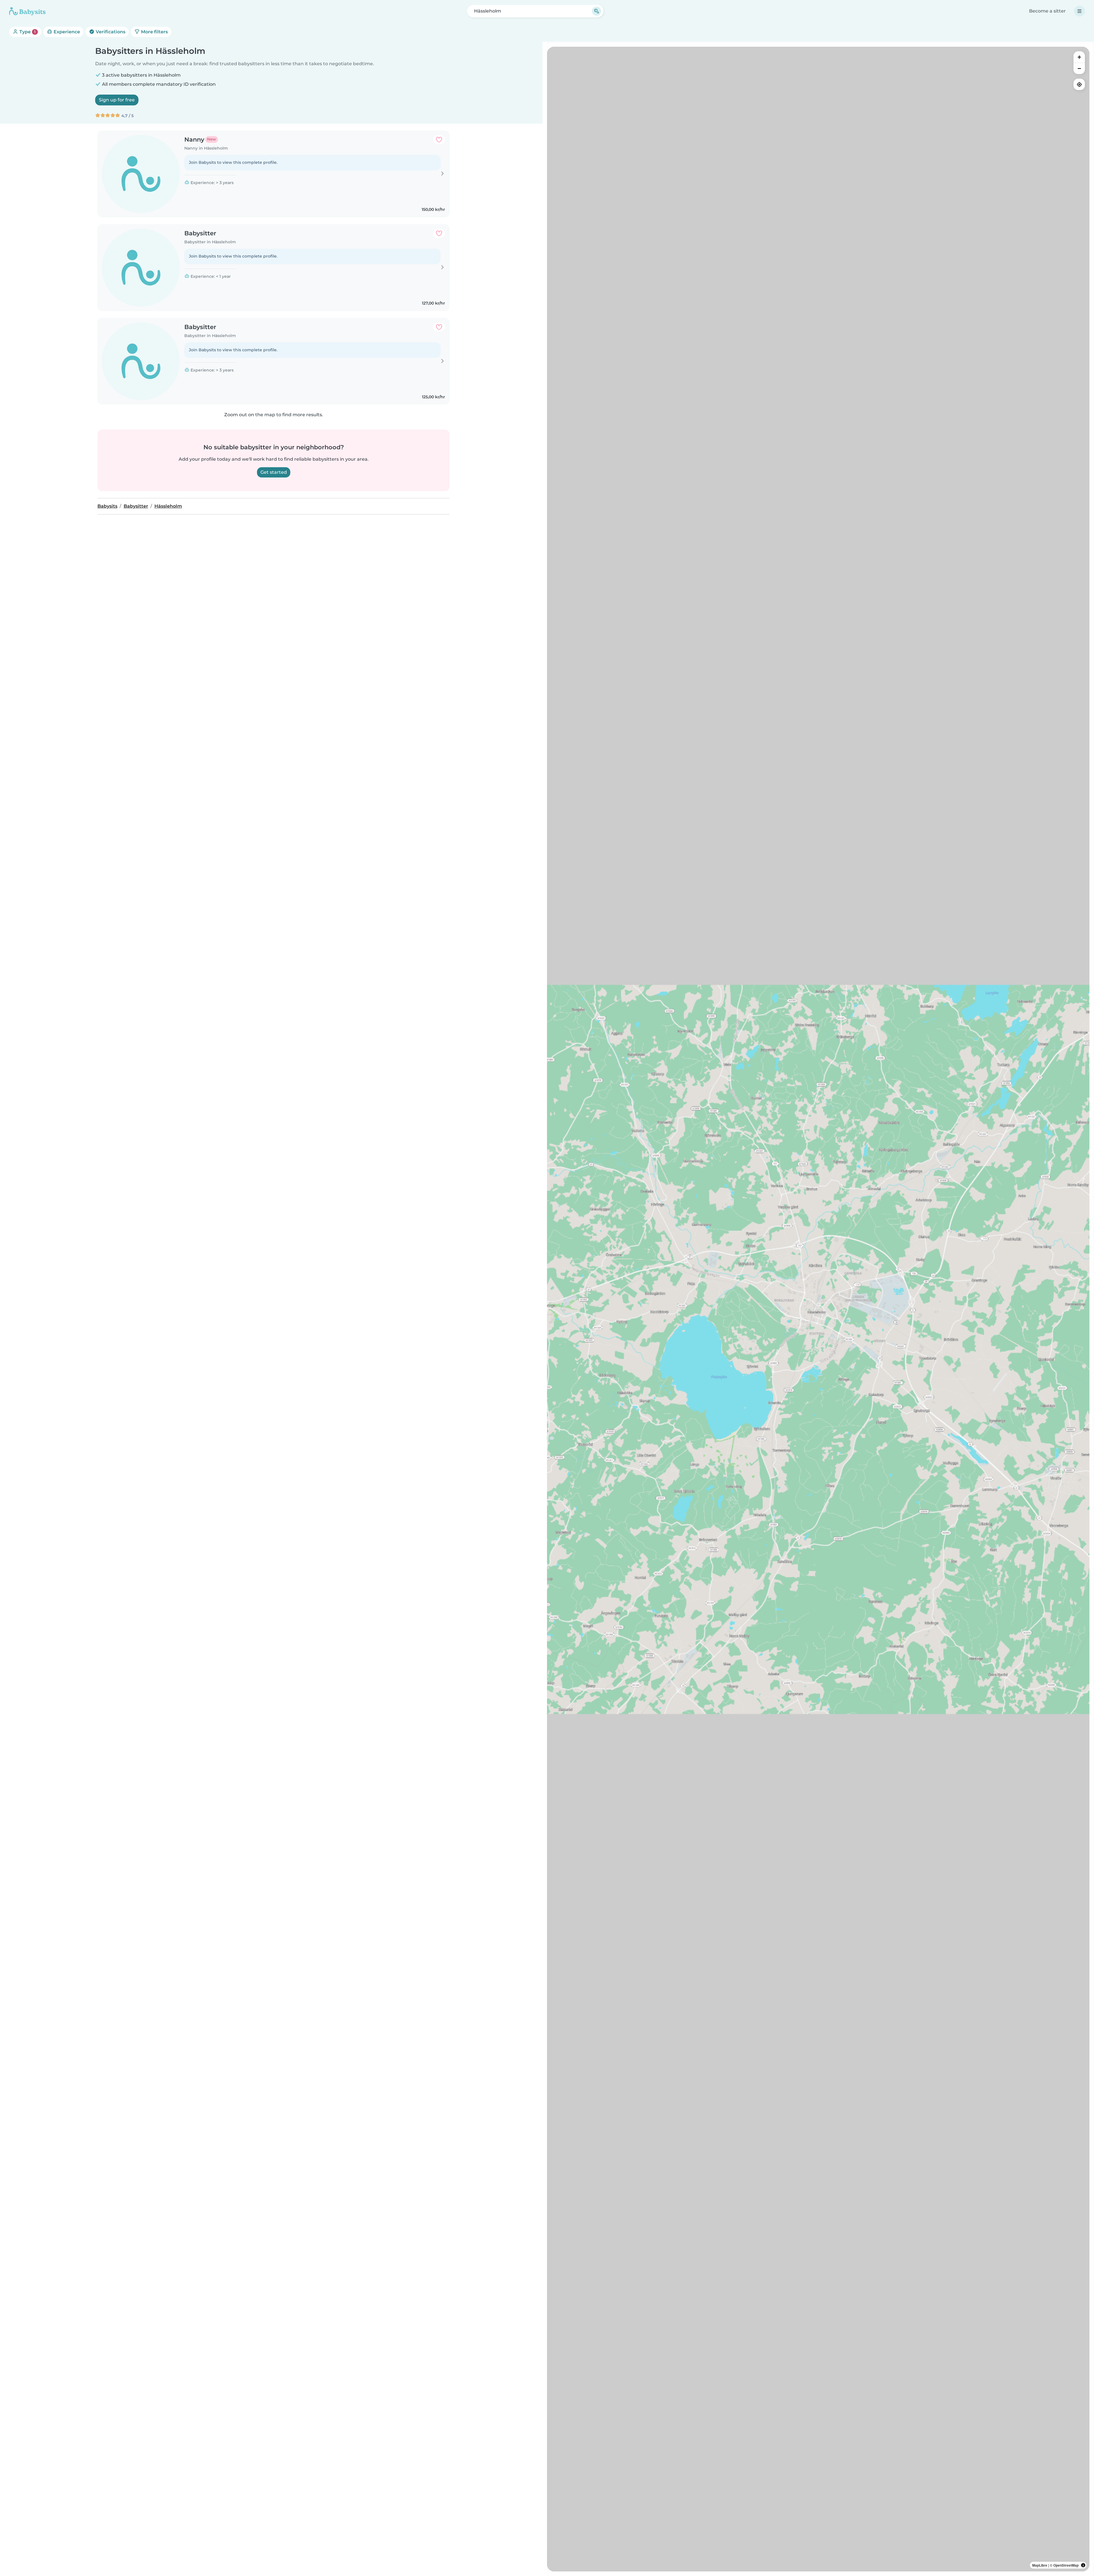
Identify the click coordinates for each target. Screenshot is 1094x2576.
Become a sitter (1047, 11)
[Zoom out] (1079, 68)
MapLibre (1040, 2565)
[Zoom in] (1079, 57)
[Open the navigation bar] (1079, 11)
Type (27, 32)
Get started (274, 472)
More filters (154, 32)
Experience (66, 32)
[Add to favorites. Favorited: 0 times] (439, 140)
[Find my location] (1079, 84)
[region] (818, 1309)
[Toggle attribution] (1083, 2565)
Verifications (110, 32)
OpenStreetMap (1066, 2565)
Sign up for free (117, 100)
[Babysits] (27, 11)
